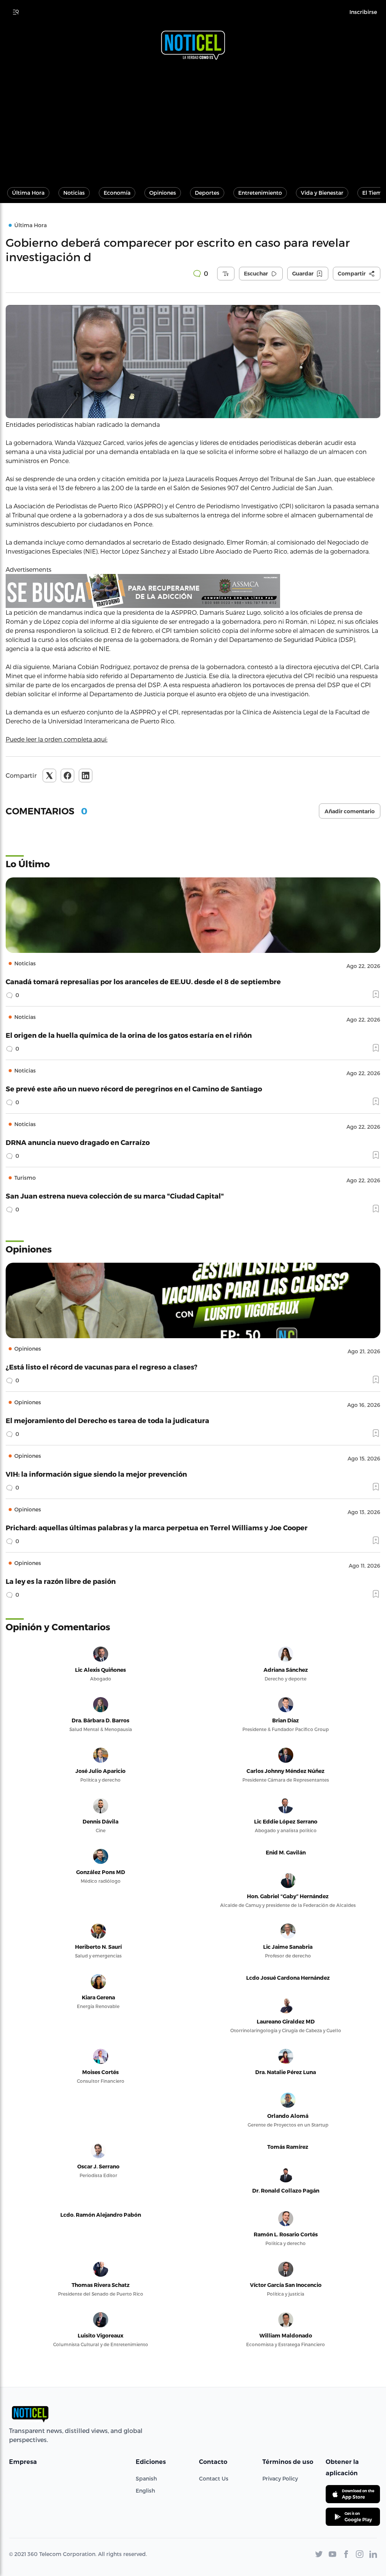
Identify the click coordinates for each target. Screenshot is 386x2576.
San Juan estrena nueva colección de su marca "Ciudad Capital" (115, 1196)
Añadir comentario (350, 811)
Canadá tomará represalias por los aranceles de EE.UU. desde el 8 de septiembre (143, 981)
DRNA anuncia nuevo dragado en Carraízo (78, 1142)
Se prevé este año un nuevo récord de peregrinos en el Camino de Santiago (134, 1089)
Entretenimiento (260, 193)
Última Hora (28, 193)
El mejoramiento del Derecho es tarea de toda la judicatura (107, 1420)
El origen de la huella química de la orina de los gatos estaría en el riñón (129, 1035)
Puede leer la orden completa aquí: (57, 739)
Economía (117, 193)
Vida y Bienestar (322, 193)
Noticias (74, 193)
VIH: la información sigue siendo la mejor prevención (96, 1474)
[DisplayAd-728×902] (193, 591)
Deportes (207, 193)
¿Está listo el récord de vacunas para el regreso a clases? (102, 1367)
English (145, 2491)
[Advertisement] (193, 120)
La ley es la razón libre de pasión (61, 1581)
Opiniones (163, 193)
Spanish (146, 2478)
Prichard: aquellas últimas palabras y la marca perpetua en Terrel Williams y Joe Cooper (157, 1527)
